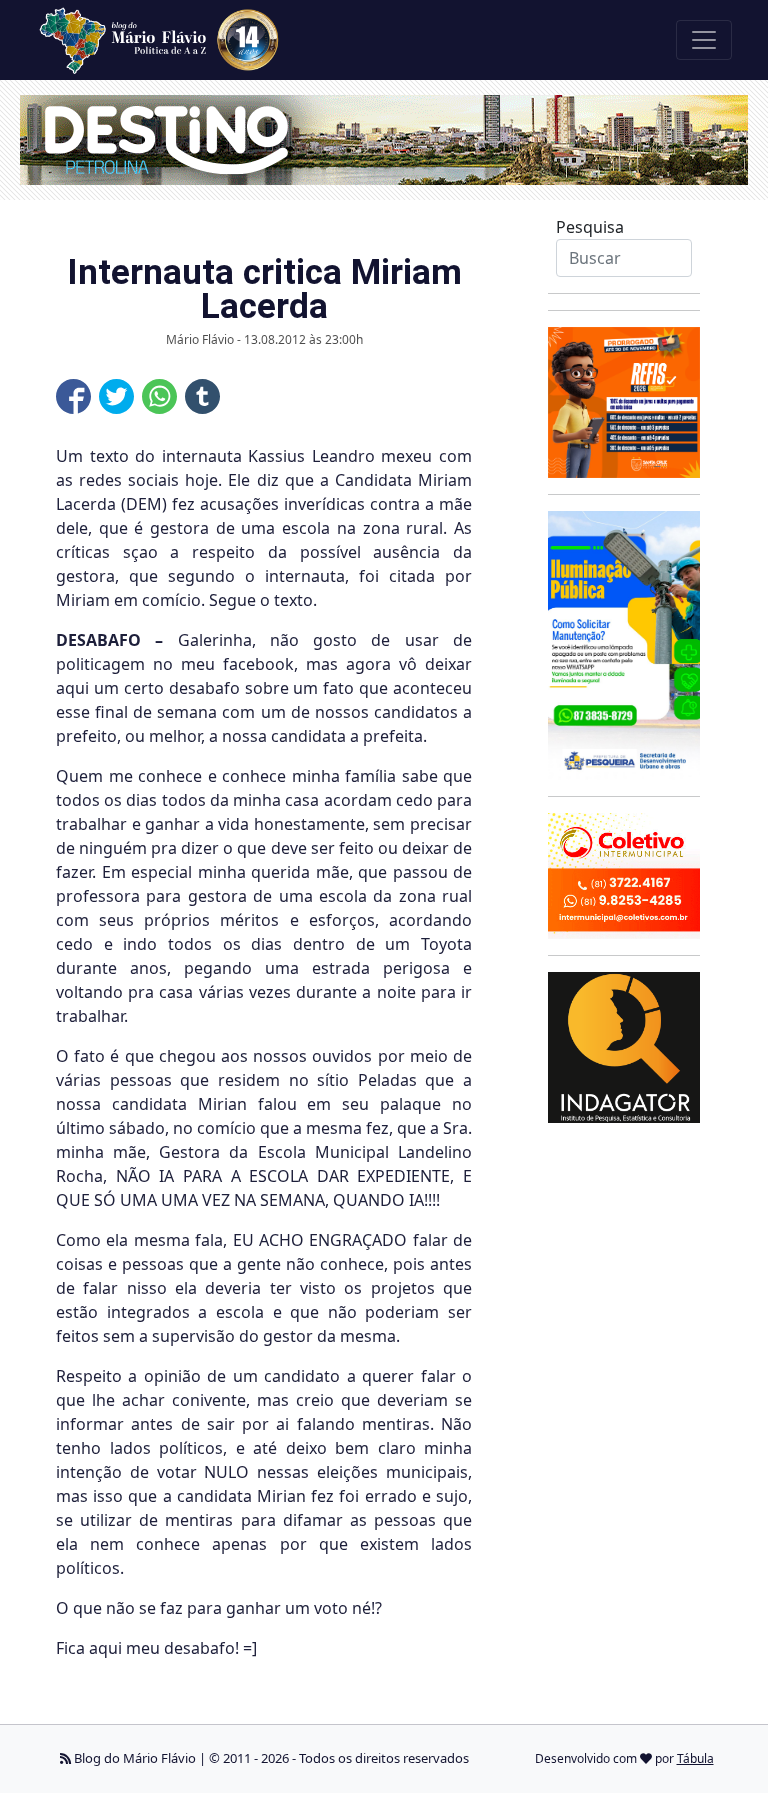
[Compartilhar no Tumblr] (202, 396)
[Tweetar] (116, 396)
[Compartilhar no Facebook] (73, 396)
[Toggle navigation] (704, 40)
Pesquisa (590, 227)
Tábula (695, 1758)
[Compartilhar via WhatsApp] (159, 396)
